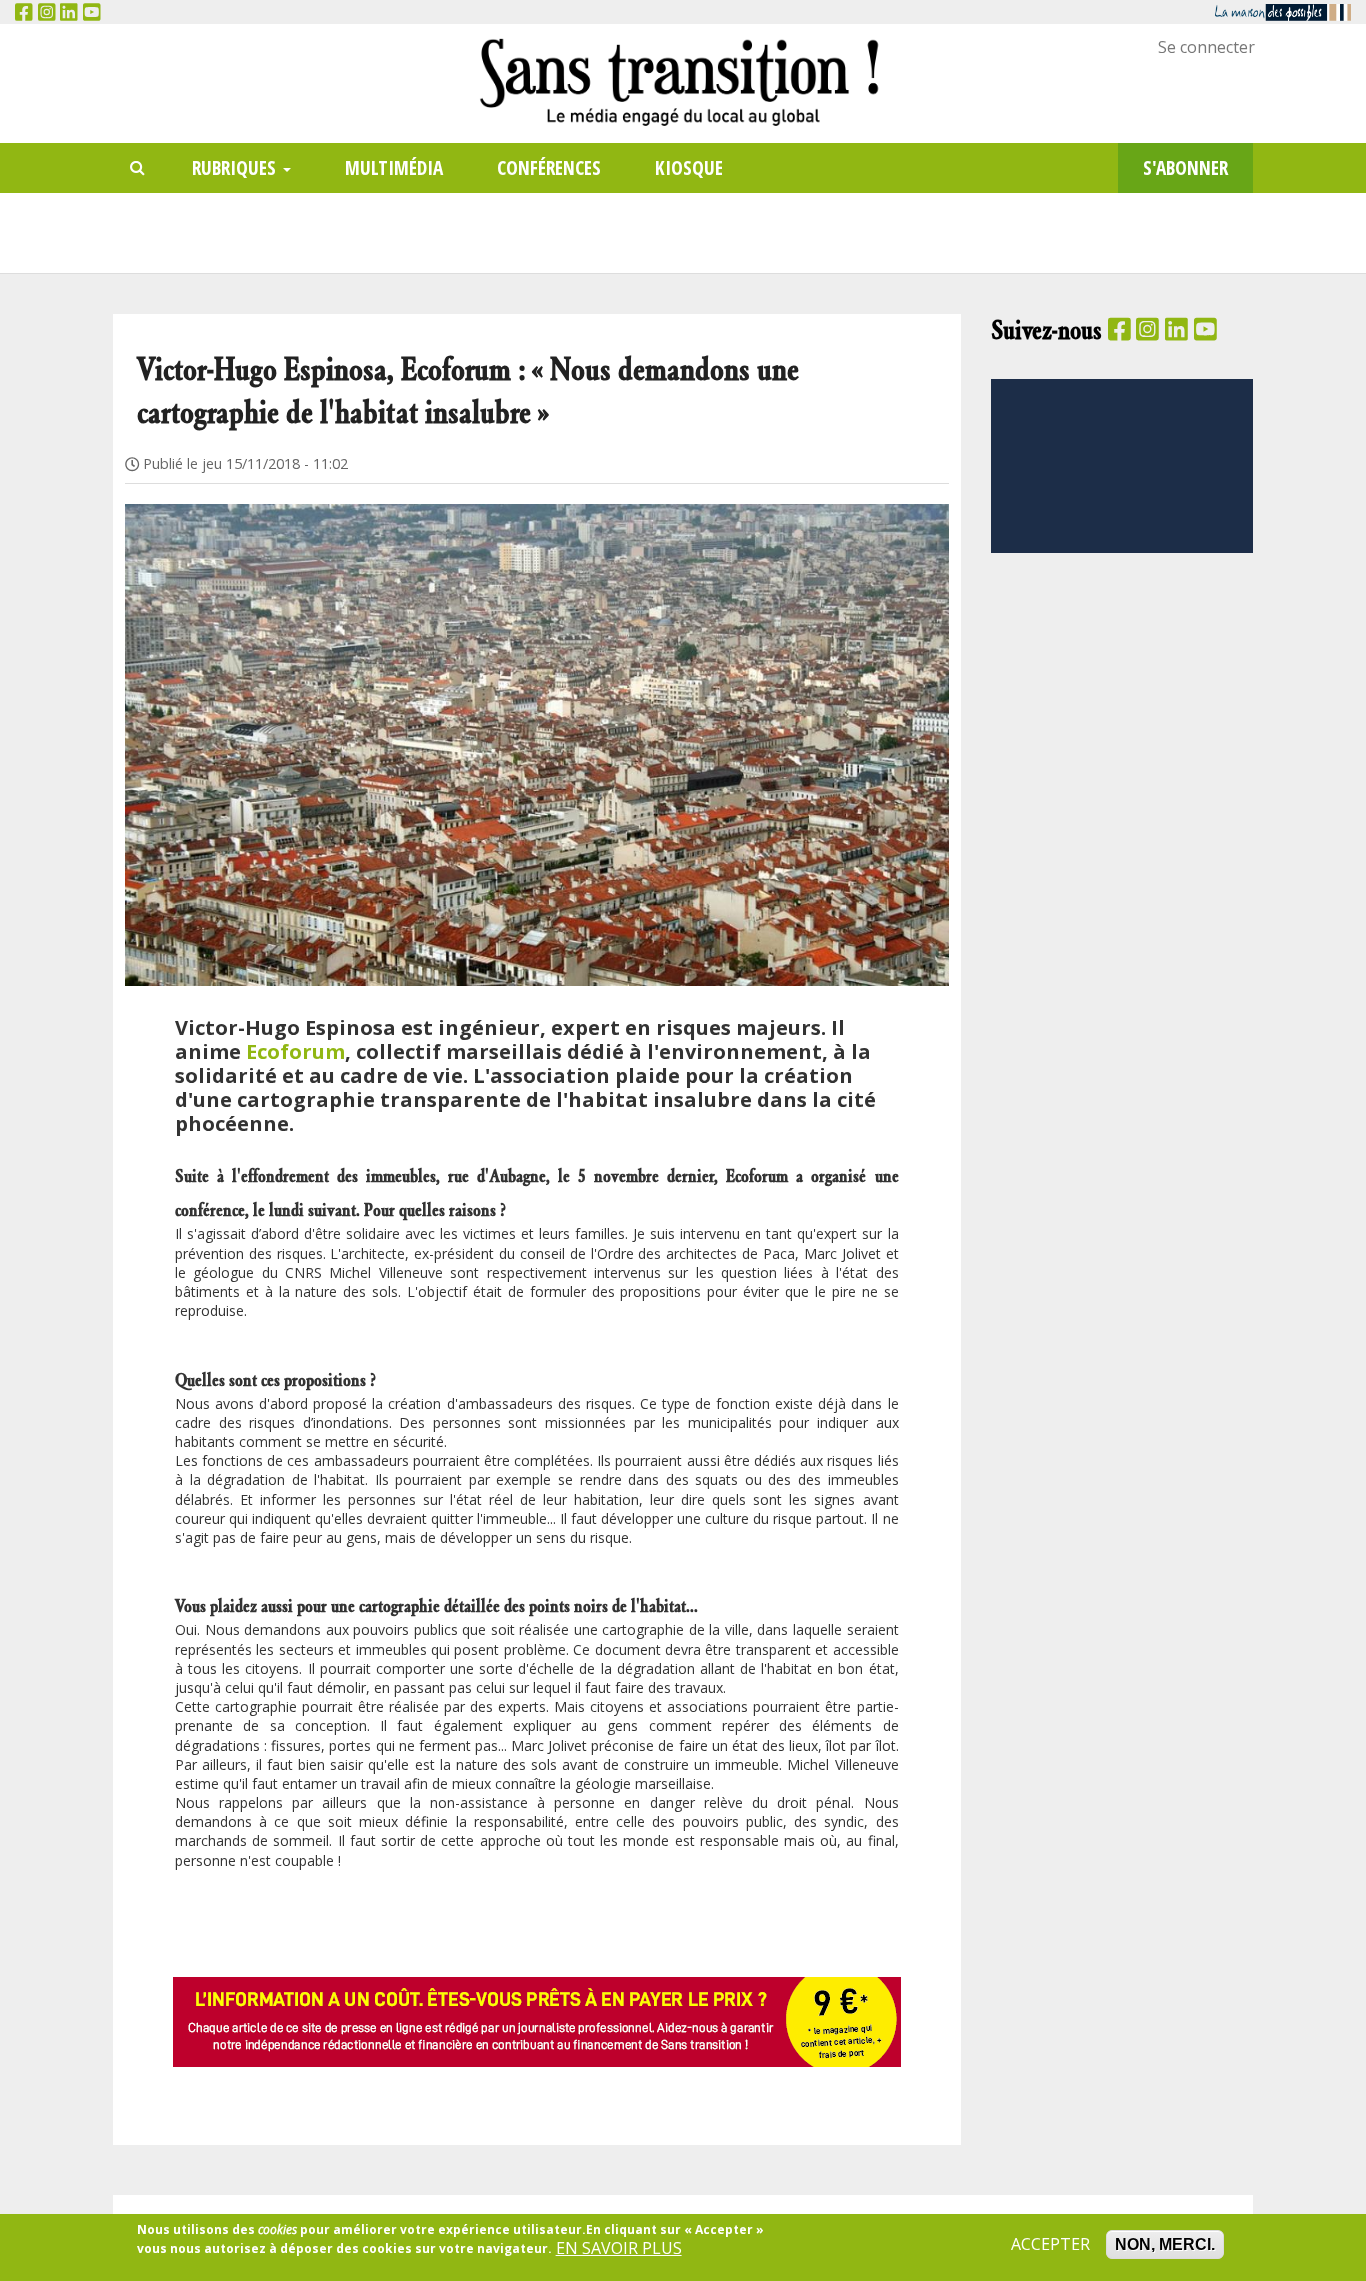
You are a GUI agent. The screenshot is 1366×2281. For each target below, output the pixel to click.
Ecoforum (295, 1051)
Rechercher (138, 169)
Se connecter (1206, 47)
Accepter (1050, 2244)
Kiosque (689, 167)
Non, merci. (1165, 2244)
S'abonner (1185, 167)
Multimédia (394, 167)
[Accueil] (683, 81)
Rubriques (236, 167)
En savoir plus (619, 2247)
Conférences (549, 167)
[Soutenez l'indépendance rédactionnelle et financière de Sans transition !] (537, 2021)
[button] (537, 720)
